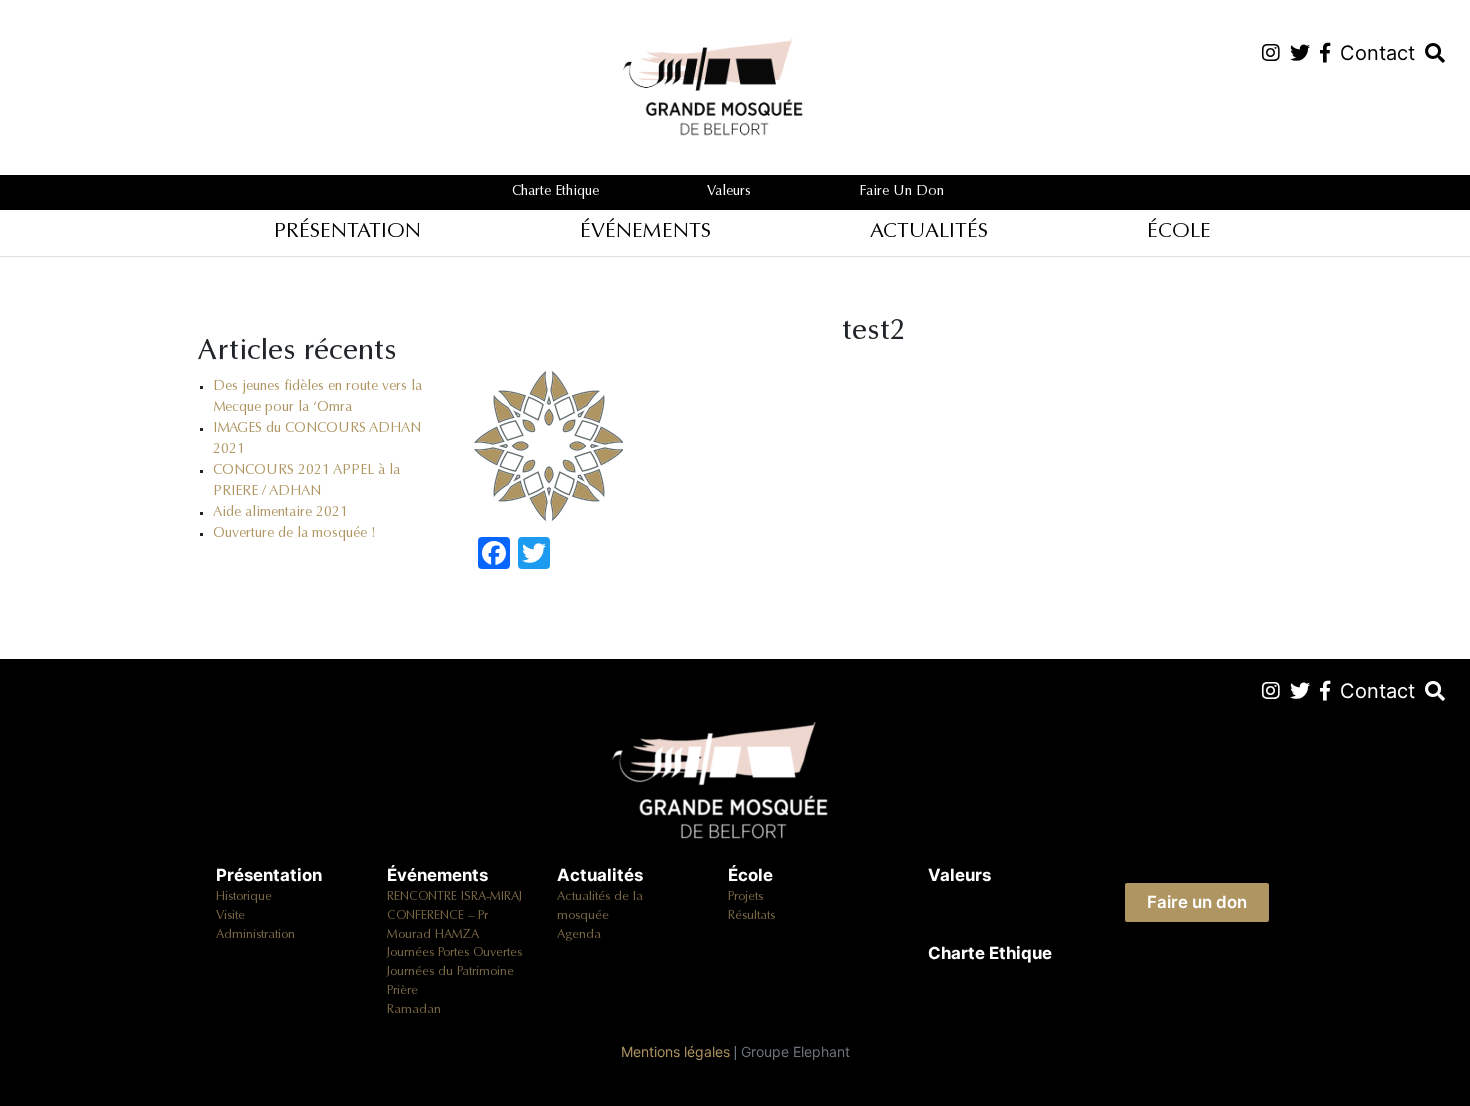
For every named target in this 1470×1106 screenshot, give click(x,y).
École (1179, 232)
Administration (255, 935)
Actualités (929, 232)
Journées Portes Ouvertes (454, 953)
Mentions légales (675, 1051)
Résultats (751, 916)
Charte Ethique (555, 192)
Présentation (347, 232)
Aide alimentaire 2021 (280, 513)
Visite (230, 916)
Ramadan (414, 1010)
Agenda (579, 935)
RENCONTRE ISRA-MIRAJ (454, 897)
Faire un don (901, 192)
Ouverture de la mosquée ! (294, 534)
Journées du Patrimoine (450, 972)
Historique (244, 897)
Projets (745, 897)
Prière (402, 991)
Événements (645, 232)
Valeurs (729, 192)
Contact (1377, 53)
